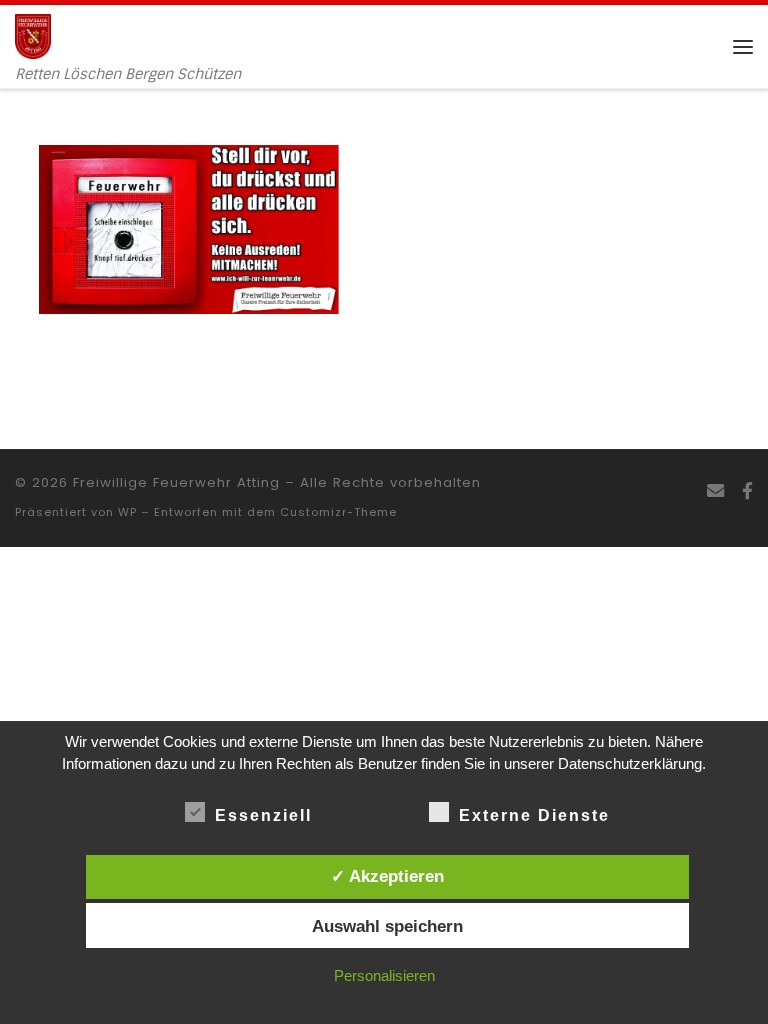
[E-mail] (715, 491)
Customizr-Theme (338, 512)
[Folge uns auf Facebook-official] (747, 491)
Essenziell (263, 815)
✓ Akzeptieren (387, 876)
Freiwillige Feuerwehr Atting (176, 482)
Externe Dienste (534, 815)
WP (127, 512)
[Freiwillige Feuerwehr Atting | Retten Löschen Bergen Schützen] (33, 34)
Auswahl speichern (387, 926)
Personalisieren (384, 975)
